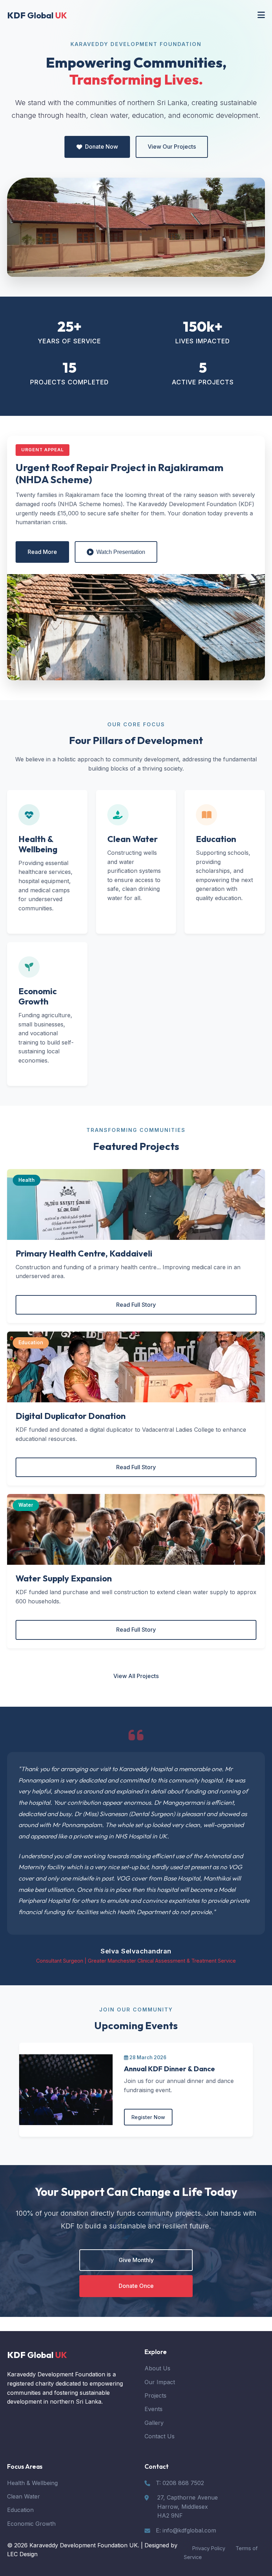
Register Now (148, 2117)
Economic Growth (31, 2524)
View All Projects (136, 1676)
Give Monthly (136, 2260)
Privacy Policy (209, 2548)
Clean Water (24, 2496)
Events (154, 2409)
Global (37, 15)
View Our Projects (172, 147)
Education (20, 2510)
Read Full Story (136, 1305)
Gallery (154, 2423)
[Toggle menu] (261, 15)
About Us (157, 2368)
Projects (155, 2395)
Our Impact (160, 2382)
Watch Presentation (121, 552)
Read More (42, 552)
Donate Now (101, 147)
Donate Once (136, 2286)
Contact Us (160, 2436)
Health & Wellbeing (32, 2483)
